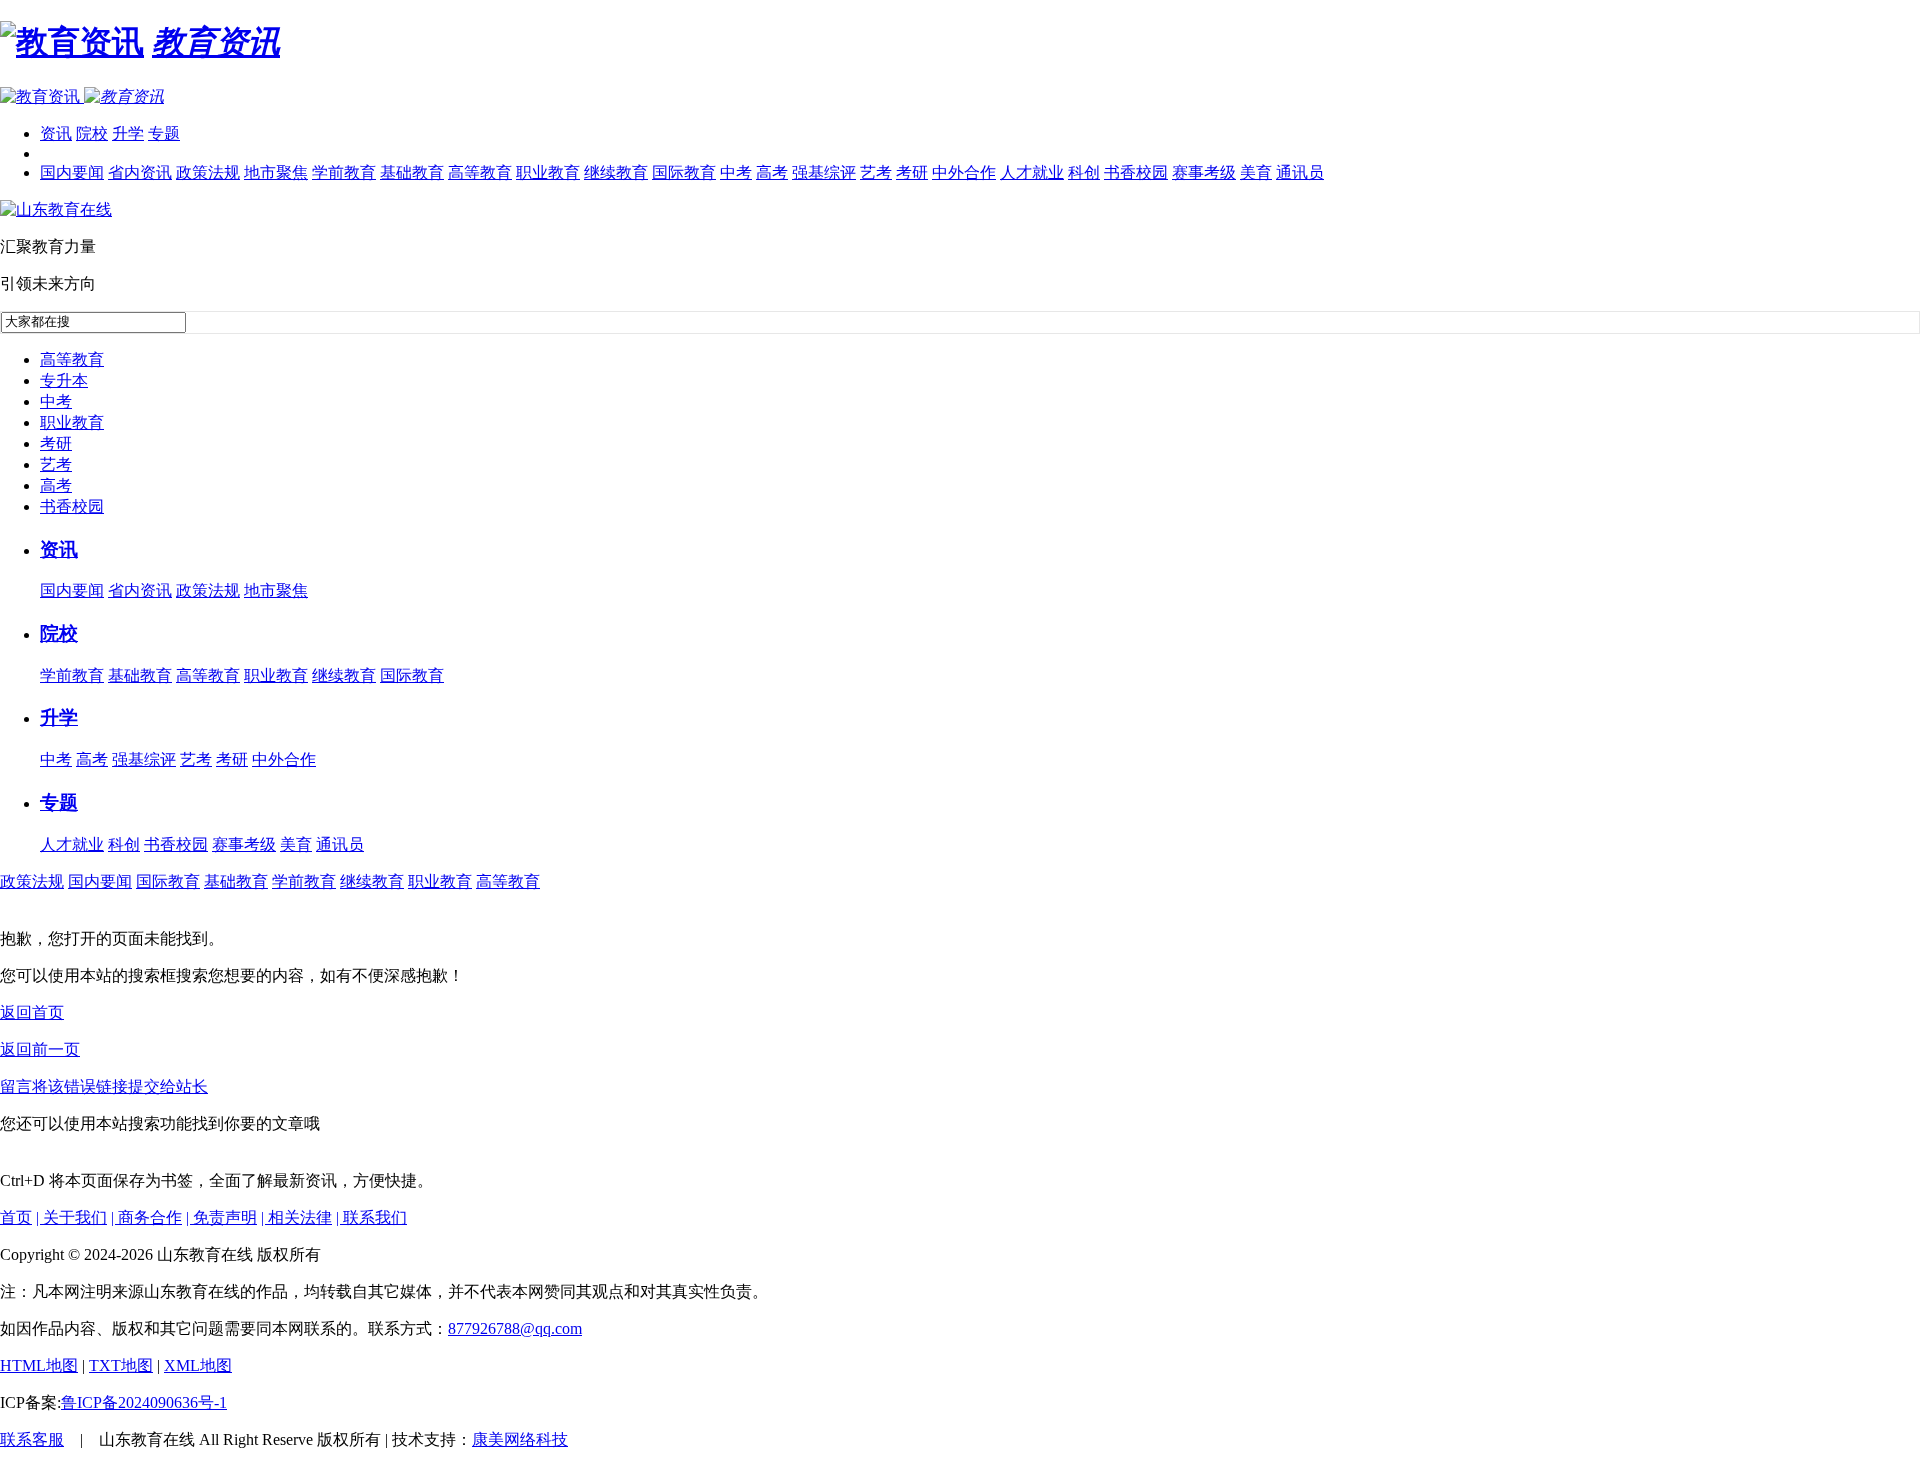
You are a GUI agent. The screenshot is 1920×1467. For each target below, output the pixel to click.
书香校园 (1136, 172)
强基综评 (824, 172)
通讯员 (1300, 172)
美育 (1256, 172)
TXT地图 (121, 1365)
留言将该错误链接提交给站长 (104, 1086)
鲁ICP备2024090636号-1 (144, 1402)
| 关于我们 (71, 1217)
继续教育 (616, 172)
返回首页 (32, 1012)
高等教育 (480, 172)
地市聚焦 (276, 172)
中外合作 (964, 172)
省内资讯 (140, 172)
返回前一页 (40, 1049)
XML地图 (198, 1365)
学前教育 (344, 172)
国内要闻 (72, 172)
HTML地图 (39, 1365)
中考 (736, 172)
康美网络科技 (520, 1439)
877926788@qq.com (515, 1328)
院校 (92, 133)
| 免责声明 (221, 1217)
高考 (772, 172)
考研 (912, 172)
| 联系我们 (371, 1217)
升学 (128, 133)
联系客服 (32, 1439)
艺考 (876, 172)
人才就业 (1032, 172)
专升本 (64, 380)
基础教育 (412, 172)
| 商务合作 (146, 1217)
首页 (16, 1217)
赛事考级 (1204, 172)
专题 (164, 133)
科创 (1084, 172)
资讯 (56, 133)
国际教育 (684, 172)
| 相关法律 (296, 1217)
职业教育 (548, 172)
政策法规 (208, 172)
